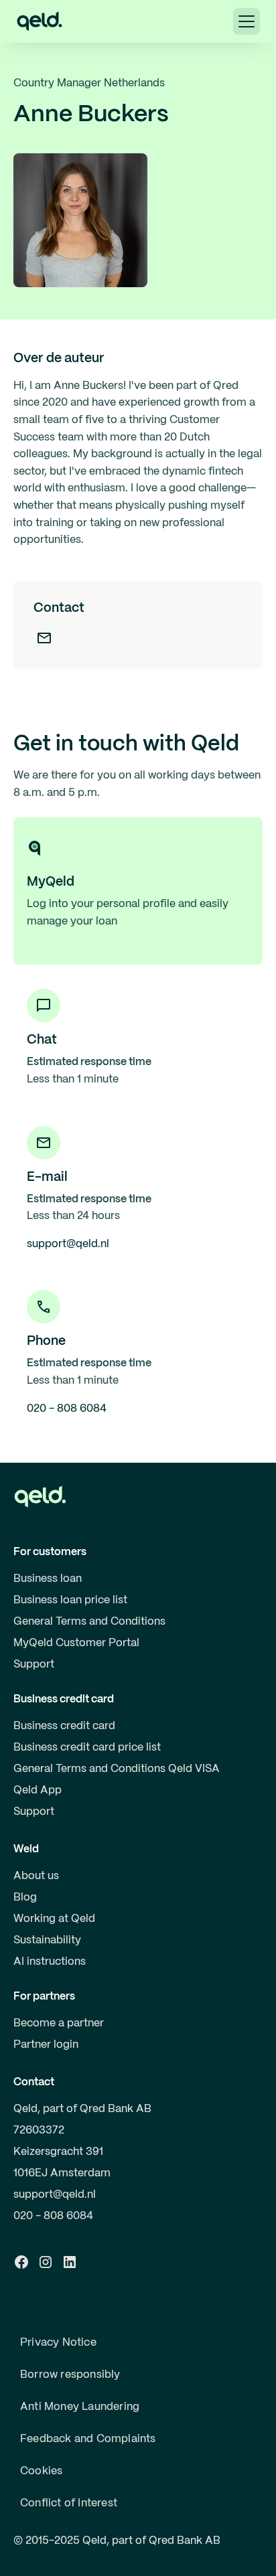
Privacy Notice (58, 2343)
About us (36, 1876)
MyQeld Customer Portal (76, 1643)
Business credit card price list (87, 1748)
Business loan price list (70, 1600)
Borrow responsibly (70, 2375)
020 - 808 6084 (53, 2216)
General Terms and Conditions (89, 1622)
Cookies (41, 2471)
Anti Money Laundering (80, 2407)
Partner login (46, 2045)
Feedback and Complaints (88, 2439)
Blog (25, 1898)
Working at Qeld (54, 1919)
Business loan (48, 1579)
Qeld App (38, 1790)
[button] (247, 21)
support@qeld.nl (55, 2195)
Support (34, 1665)
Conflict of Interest (69, 2503)
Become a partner (59, 2023)
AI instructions (50, 1962)
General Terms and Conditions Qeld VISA (117, 1769)
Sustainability (47, 1940)
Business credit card (64, 1726)
